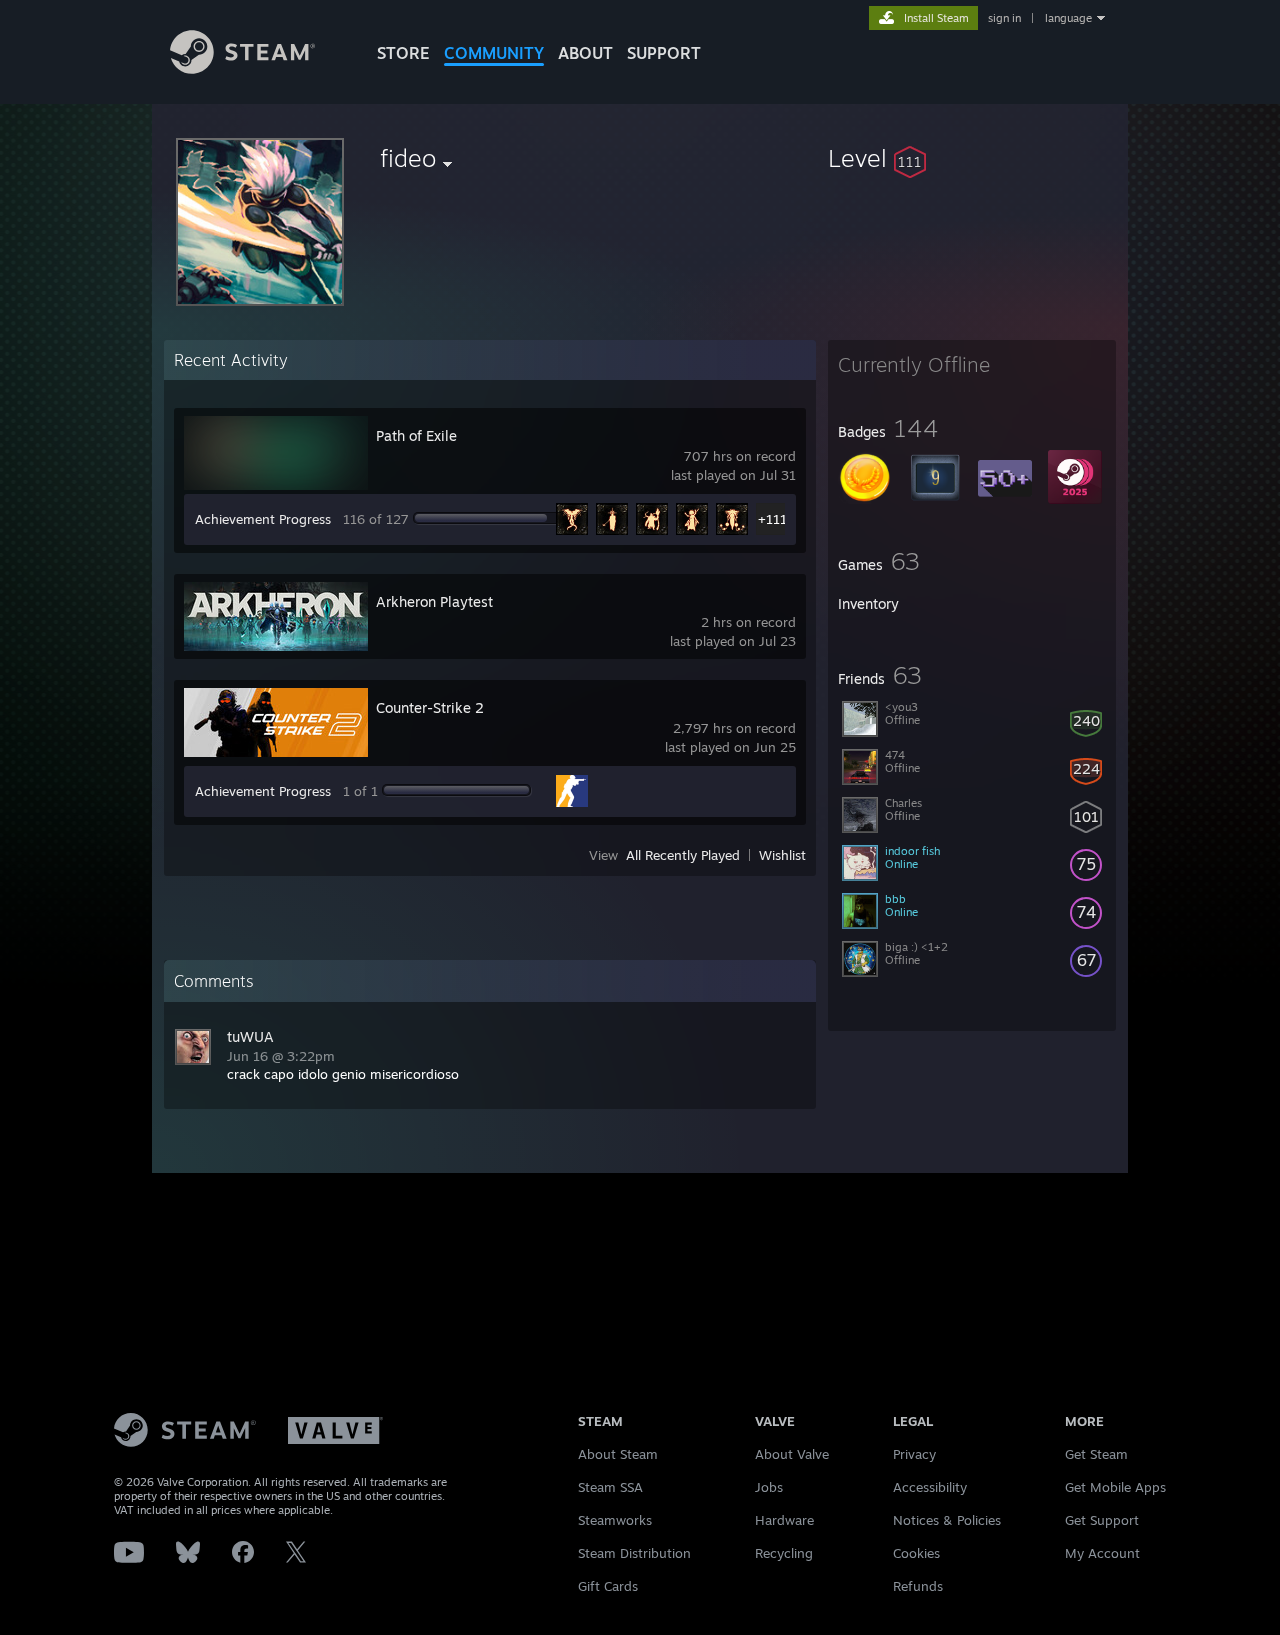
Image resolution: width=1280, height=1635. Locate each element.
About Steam (618, 1454)
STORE (403, 53)
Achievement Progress (263, 519)
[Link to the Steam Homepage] (242, 68)
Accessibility (930, 1487)
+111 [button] (772, 519)
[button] (972, 158)
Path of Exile (416, 435)
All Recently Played (683, 855)
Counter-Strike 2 (430, 707)
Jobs (769, 1487)
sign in (1004, 18)
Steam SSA (610, 1487)
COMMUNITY (494, 53)
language (1068, 18)
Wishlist (782, 855)
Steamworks (615, 1520)
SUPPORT (664, 53)
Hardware (784, 1520)
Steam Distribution (634, 1553)
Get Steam (1096, 1454)
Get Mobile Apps (1115, 1487)
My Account (1102, 1553)
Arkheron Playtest (434, 601)
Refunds (918, 1586)
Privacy (914, 1454)
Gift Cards (608, 1586)
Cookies (916, 1553)
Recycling (784, 1553)
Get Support (1102, 1520)
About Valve (792, 1454)
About (585, 53)
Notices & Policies (947, 1520)
